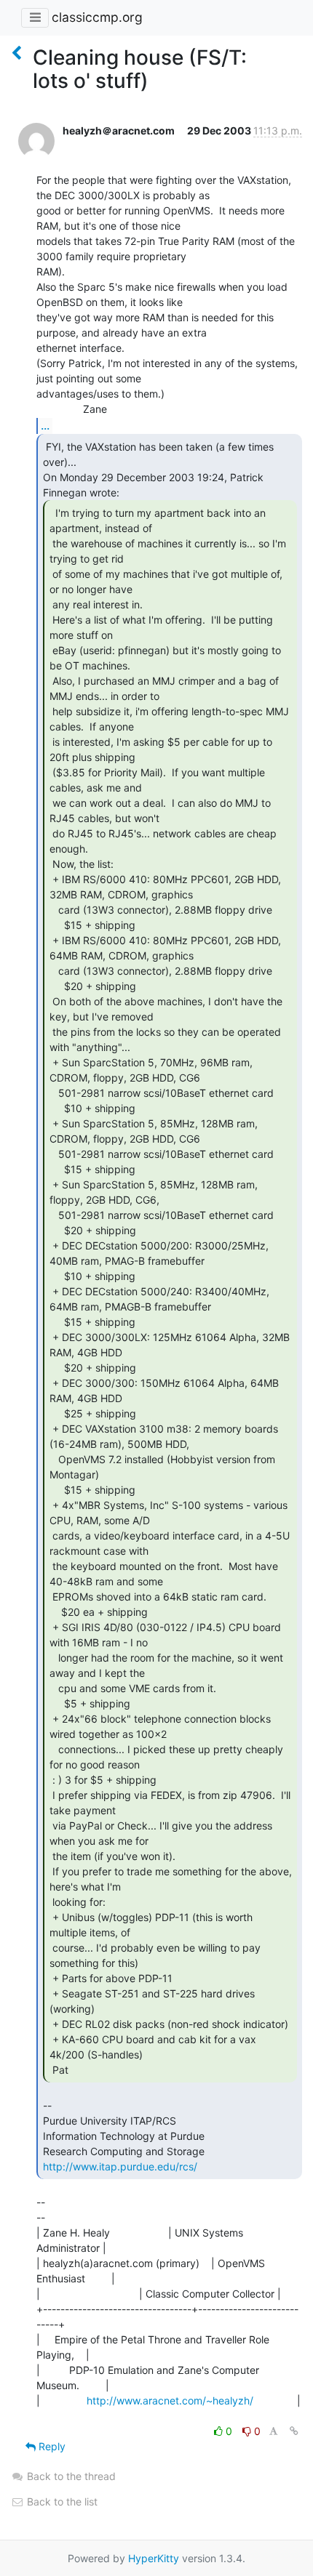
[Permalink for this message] (294, 2431)
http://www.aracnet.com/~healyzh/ (170, 2400)
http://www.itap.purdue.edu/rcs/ (120, 2166)
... (45, 425)
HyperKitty (154, 2558)
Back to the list (61, 2501)
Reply (51, 2446)
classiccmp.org (97, 17)
